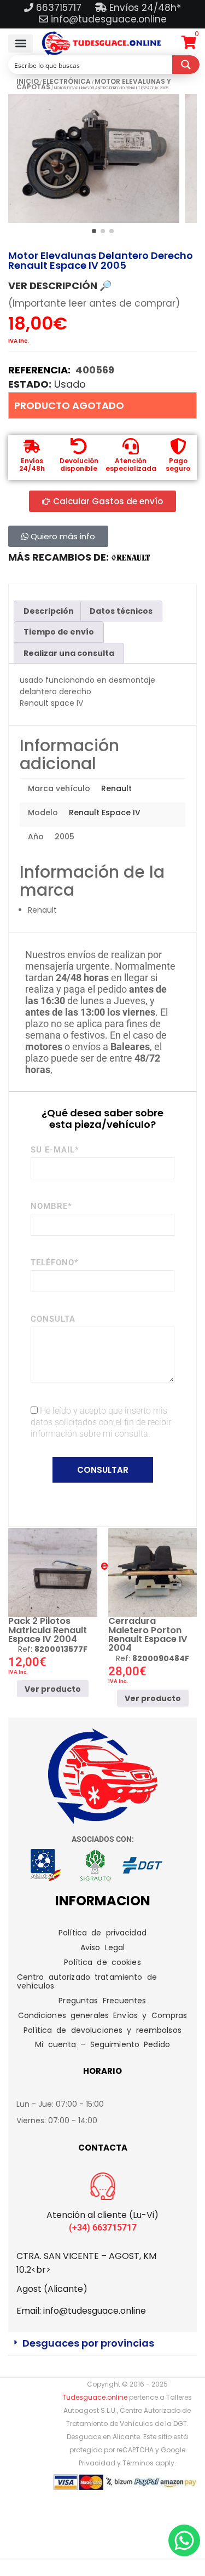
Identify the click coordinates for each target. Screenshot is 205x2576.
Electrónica (67, 81)
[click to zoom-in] (94, 159)
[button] (20, 44)
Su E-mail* (55, 1150)
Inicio (28, 81)
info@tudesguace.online (109, 19)
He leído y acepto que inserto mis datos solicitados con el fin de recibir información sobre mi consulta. (101, 1422)
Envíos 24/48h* (144, 8)
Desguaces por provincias (88, 2343)
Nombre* (51, 1206)
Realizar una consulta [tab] (69, 653)
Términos (138, 2463)
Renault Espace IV (105, 812)
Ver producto (53, 1689)
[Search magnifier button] (186, 65)
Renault (116, 788)
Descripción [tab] (49, 611)
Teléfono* (55, 1263)
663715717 (60, 8)
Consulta (53, 1319)
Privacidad (97, 2463)
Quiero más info (62, 536)
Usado (70, 384)
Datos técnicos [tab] (121, 611)
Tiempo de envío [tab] (59, 632)
